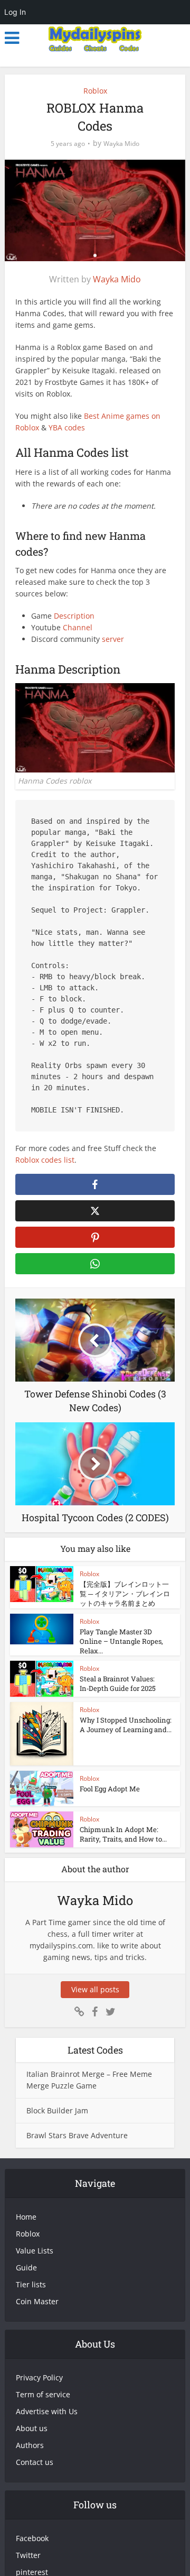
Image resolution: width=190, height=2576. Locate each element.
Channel (78, 627)
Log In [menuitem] (15, 12)
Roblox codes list (45, 1160)
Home (26, 2217)
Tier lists (31, 2284)
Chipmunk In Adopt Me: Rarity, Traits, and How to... (123, 1834)
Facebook (32, 2538)
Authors (30, 2445)
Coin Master (37, 2301)
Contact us (35, 2462)
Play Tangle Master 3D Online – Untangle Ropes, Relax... (121, 1641)
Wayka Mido (121, 144)
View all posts (95, 1989)
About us (32, 2428)
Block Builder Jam (57, 2110)
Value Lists (35, 2251)
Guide (26, 2267)
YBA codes (67, 427)
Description (74, 616)
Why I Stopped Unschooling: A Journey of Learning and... (126, 1725)
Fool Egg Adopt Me (110, 1789)
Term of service (43, 2394)
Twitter (28, 2555)
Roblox (95, 91)
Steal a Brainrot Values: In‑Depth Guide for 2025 (118, 1683)
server (113, 639)
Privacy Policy (39, 2377)
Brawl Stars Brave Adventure (77, 2135)
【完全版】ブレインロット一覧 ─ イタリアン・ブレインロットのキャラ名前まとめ (125, 1594)
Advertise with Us (47, 2411)
